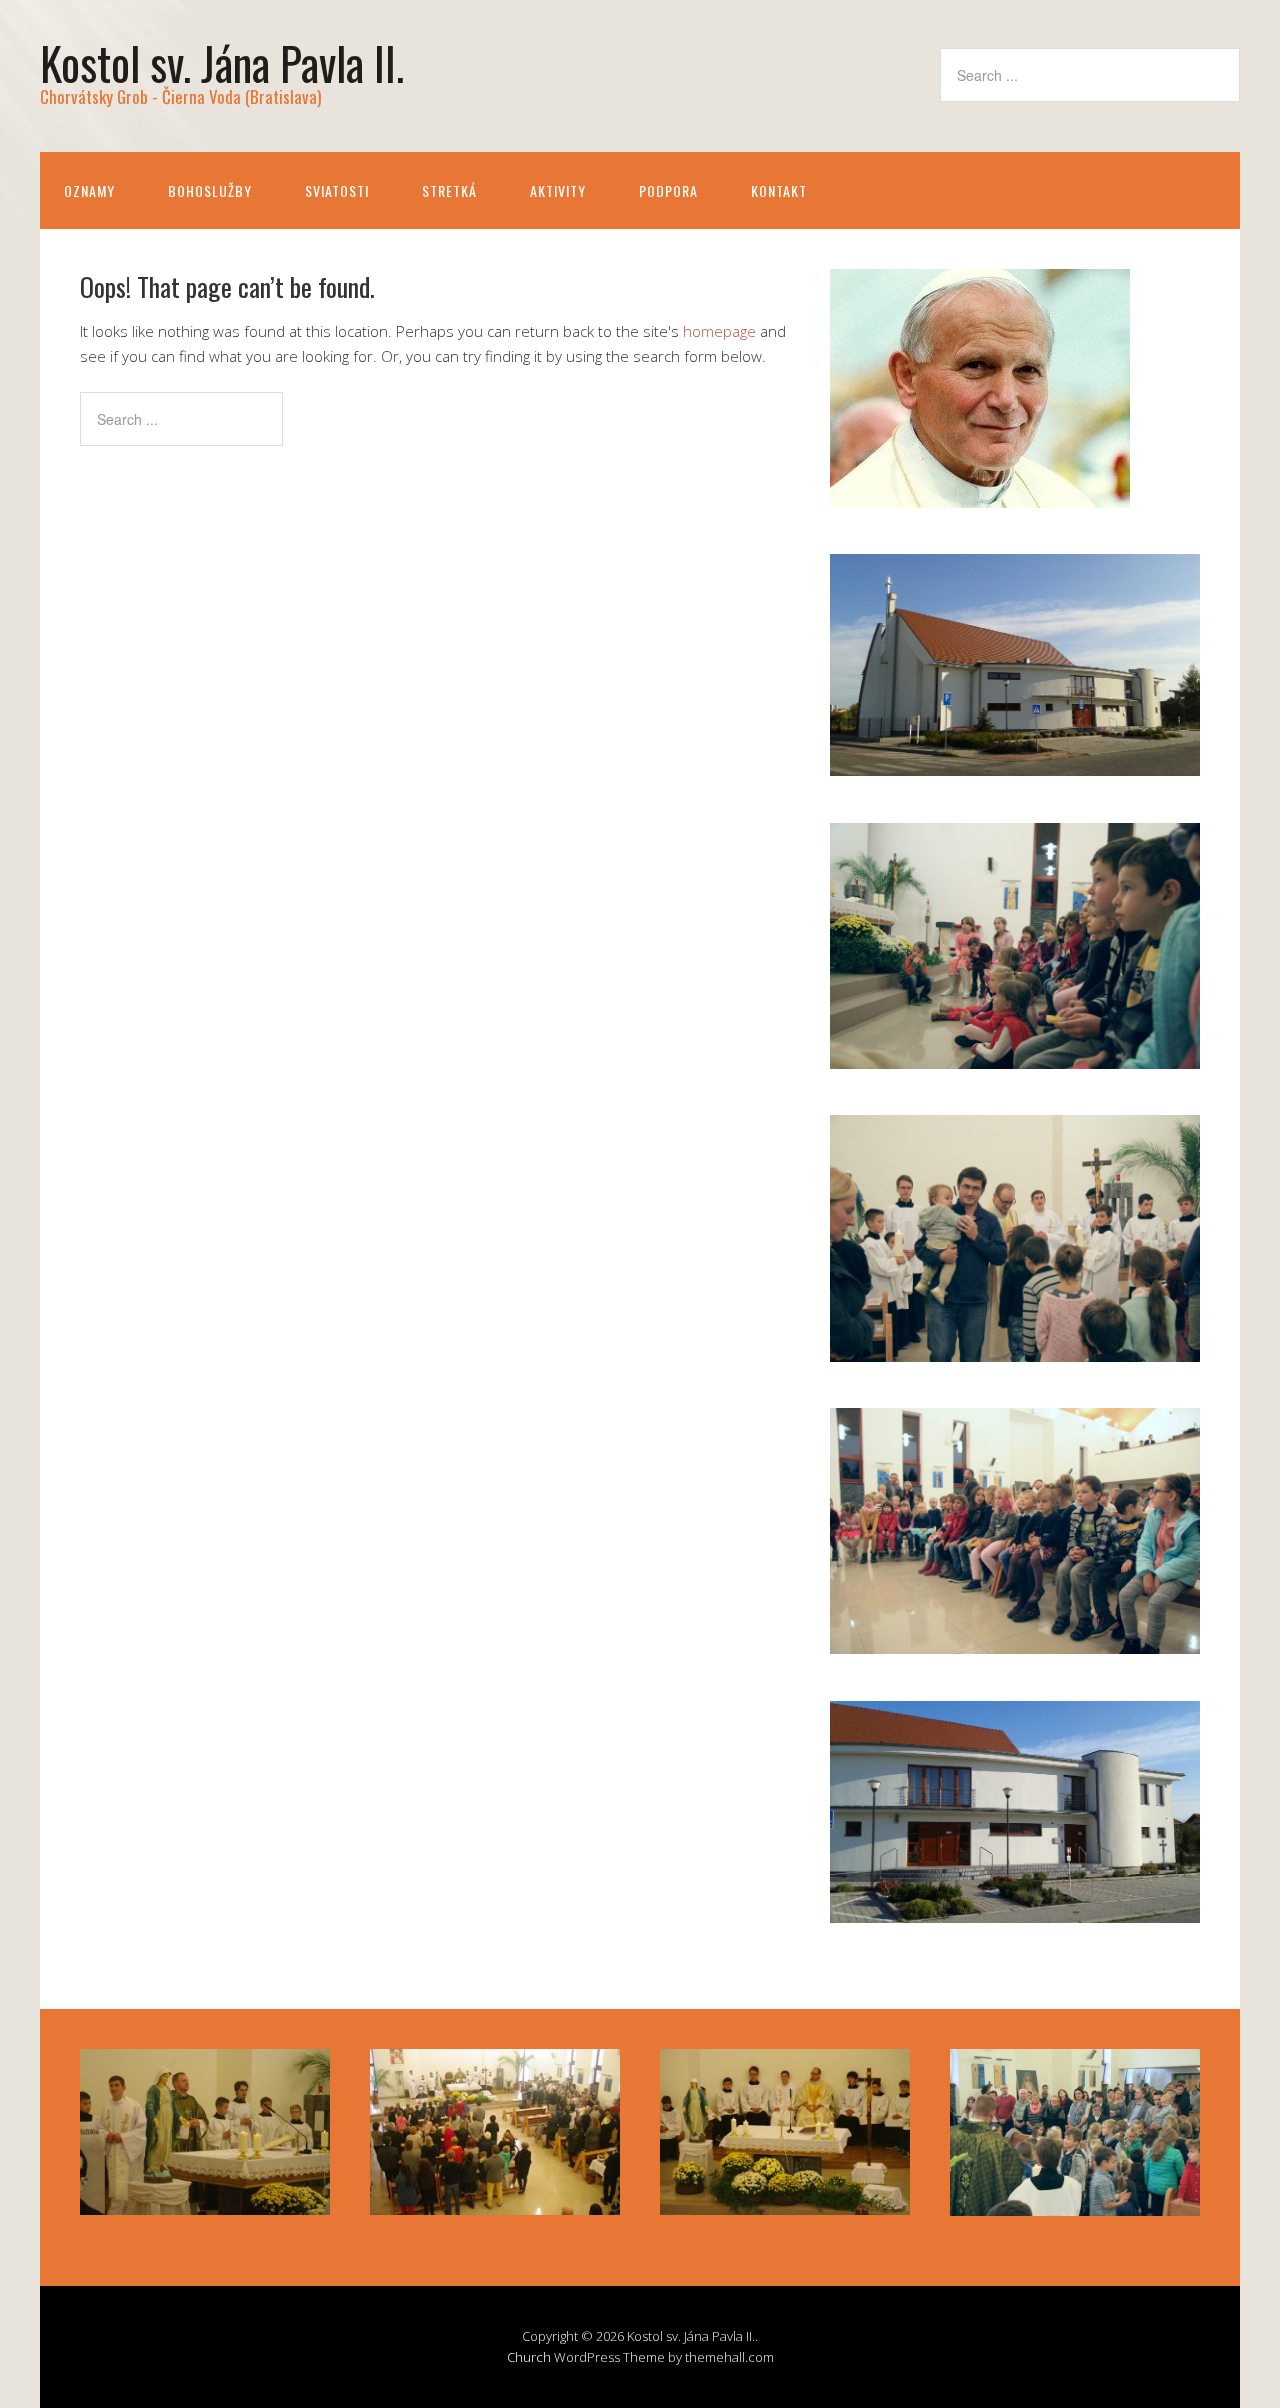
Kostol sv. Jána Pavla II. (222, 62)
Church (529, 2357)
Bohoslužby (210, 190)
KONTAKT (779, 190)
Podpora (668, 190)
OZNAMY (89, 190)
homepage (719, 331)
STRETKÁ (449, 190)
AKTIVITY (558, 190)
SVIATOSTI (337, 190)
